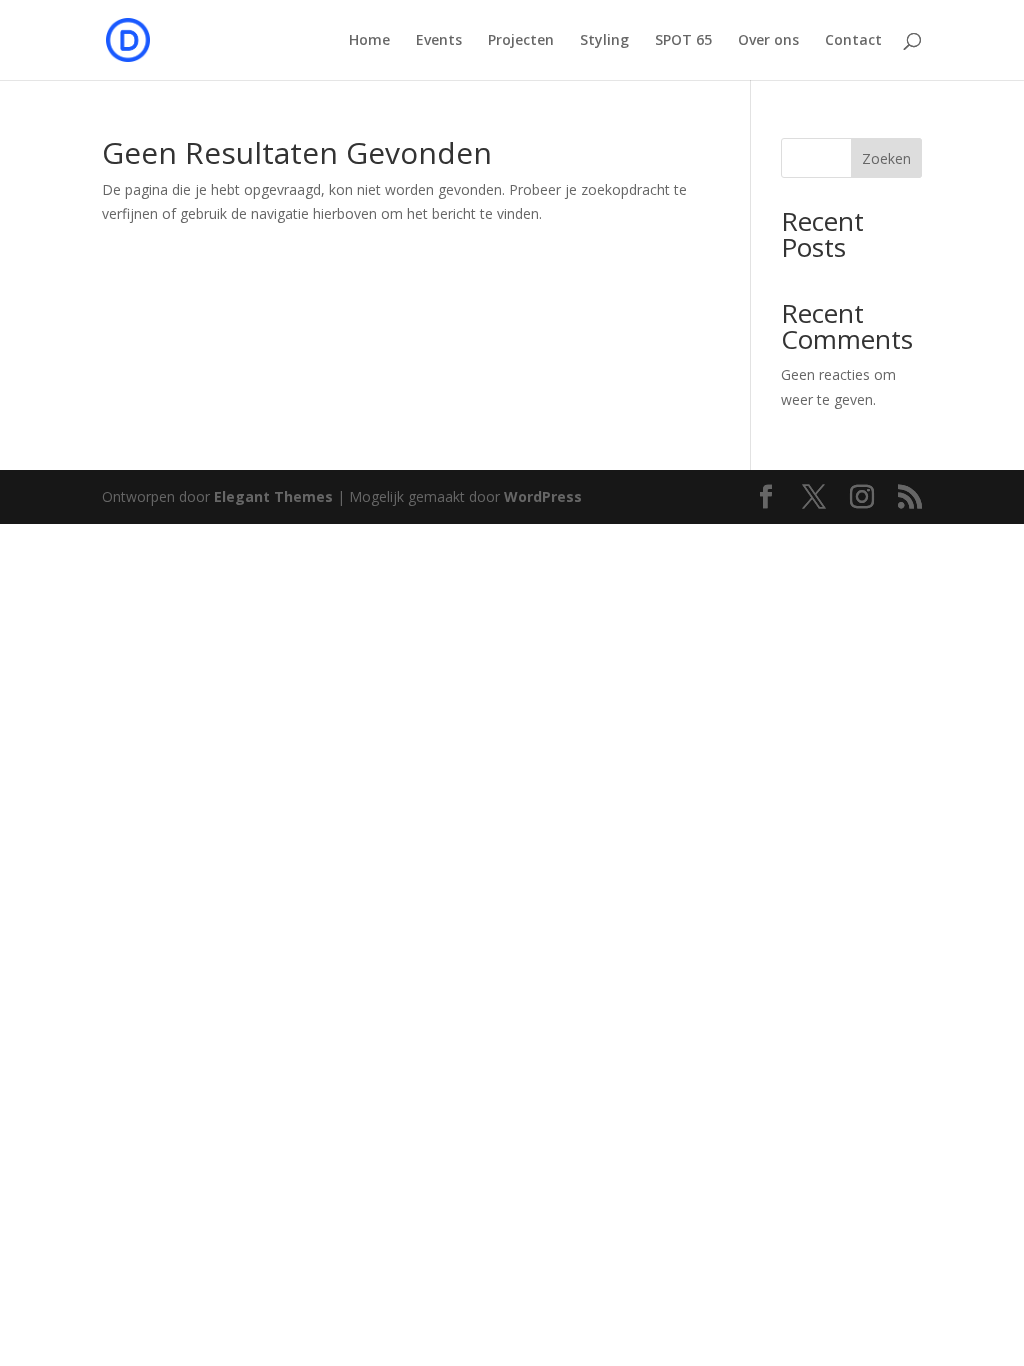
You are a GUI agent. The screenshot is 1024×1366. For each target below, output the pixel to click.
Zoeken (886, 158)
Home (369, 41)
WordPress (543, 496)
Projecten (521, 41)
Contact (853, 41)
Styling (604, 41)
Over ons (768, 41)
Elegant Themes (273, 496)
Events (439, 41)
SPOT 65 (683, 41)
